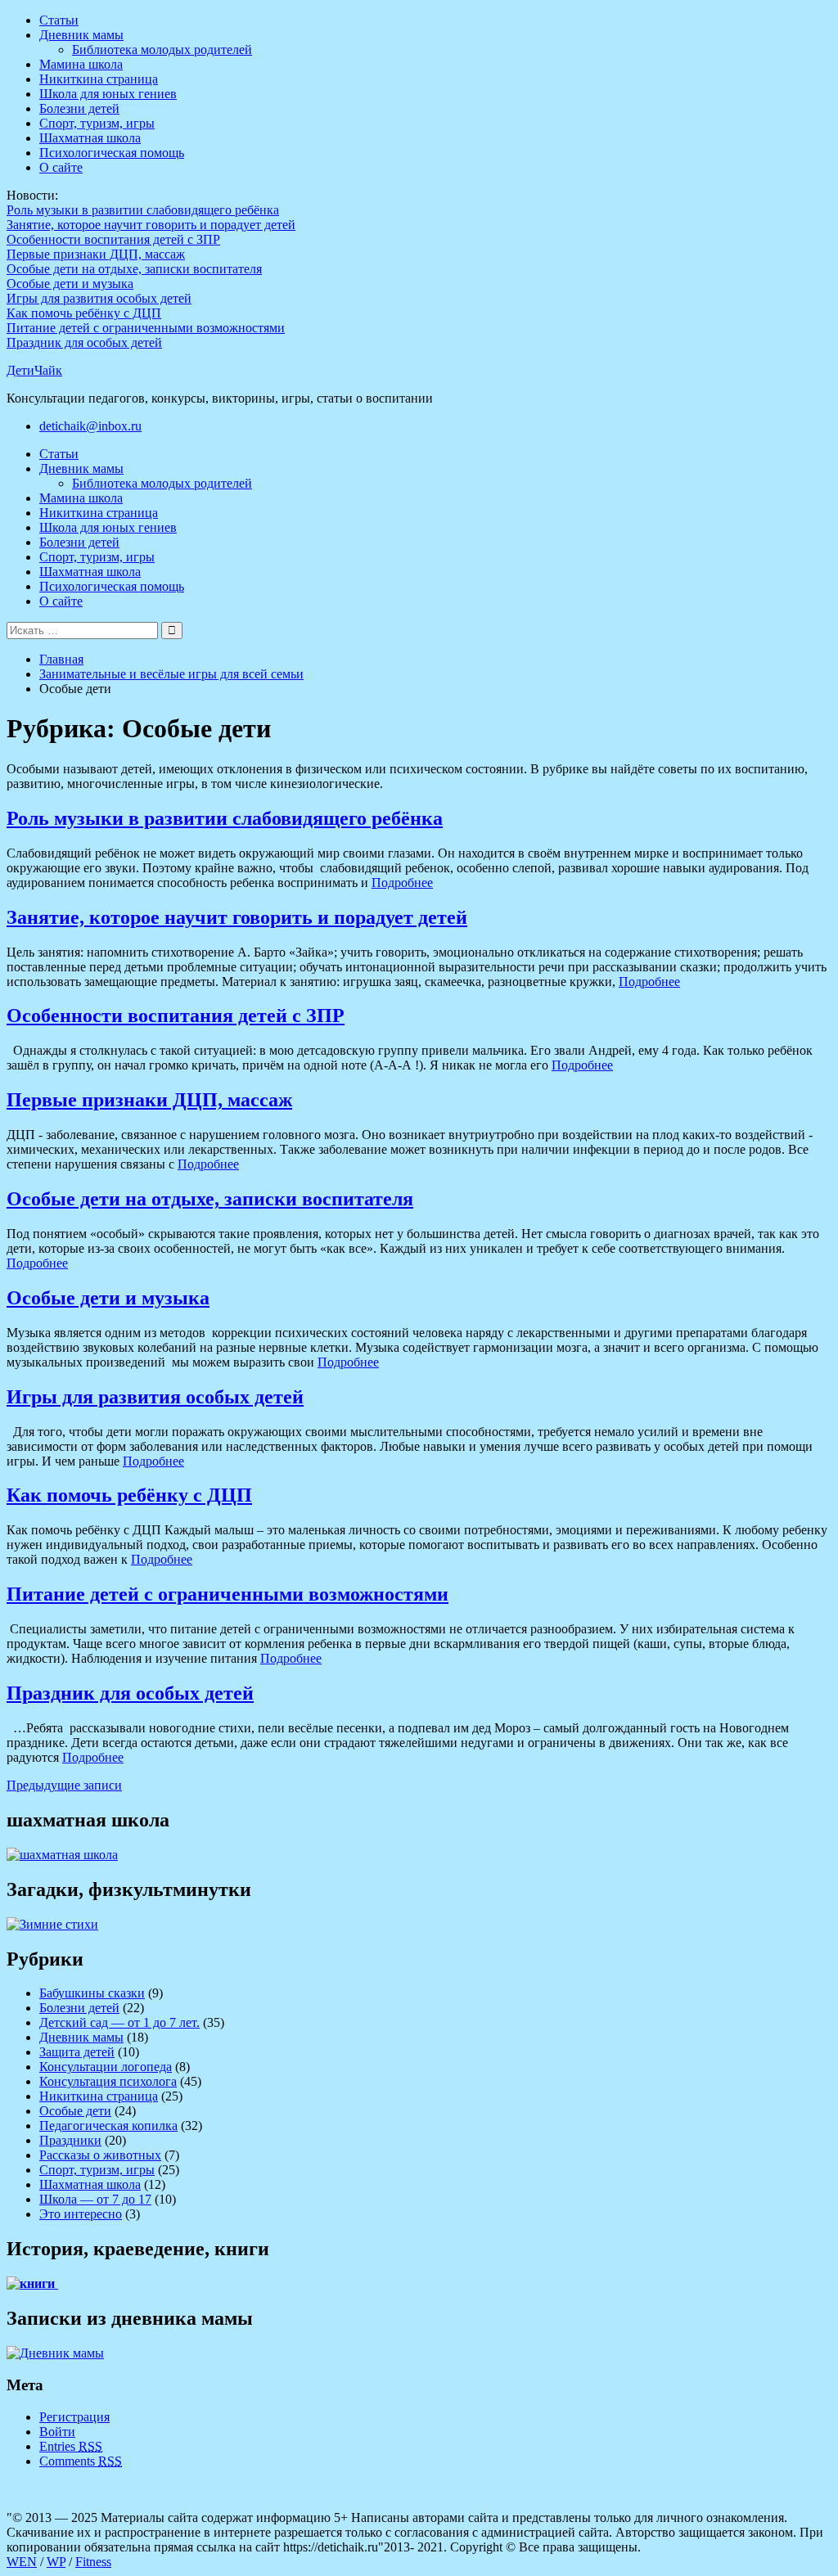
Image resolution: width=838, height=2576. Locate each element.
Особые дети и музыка (70, 284)
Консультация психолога (108, 2081)
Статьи (59, 20)
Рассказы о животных (100, 2155)
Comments (81, 2461)
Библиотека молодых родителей (162, 50)
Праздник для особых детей (84, 342)
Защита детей (77, 2052)
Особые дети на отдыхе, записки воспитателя (134, 269)
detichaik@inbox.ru (90, 426)
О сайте (61, 167)
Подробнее (402, 883)
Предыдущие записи (64, 1785)
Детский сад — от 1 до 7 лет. (119, 2022)
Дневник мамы (81, 35)
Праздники (70, 2140)
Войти (57, 2432)
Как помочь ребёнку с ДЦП (84, 313)
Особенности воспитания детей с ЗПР (113, 239)
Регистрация (74, 2417)
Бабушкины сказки (92, 1993)
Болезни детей (79, 108)
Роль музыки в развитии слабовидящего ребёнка (143, 210)
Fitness (93, 2562)
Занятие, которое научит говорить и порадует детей (151, 225)
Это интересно (81, 2214)
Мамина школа (81, 64)
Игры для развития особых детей (99, 298)
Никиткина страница (99, 79)
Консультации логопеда (106, 2067)
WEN (22, 2562)
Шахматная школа (90, 138)
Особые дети (75, 2111)
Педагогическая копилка (108, 2126)
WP (56, 2562)
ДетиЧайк (34, 370)
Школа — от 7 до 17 (95, 2199)
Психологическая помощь (112, 153)
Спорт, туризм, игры (97, 123)
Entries (71, 2446)
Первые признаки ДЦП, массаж (96, 254)
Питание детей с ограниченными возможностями (146, 328)
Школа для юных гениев (108, 94)
